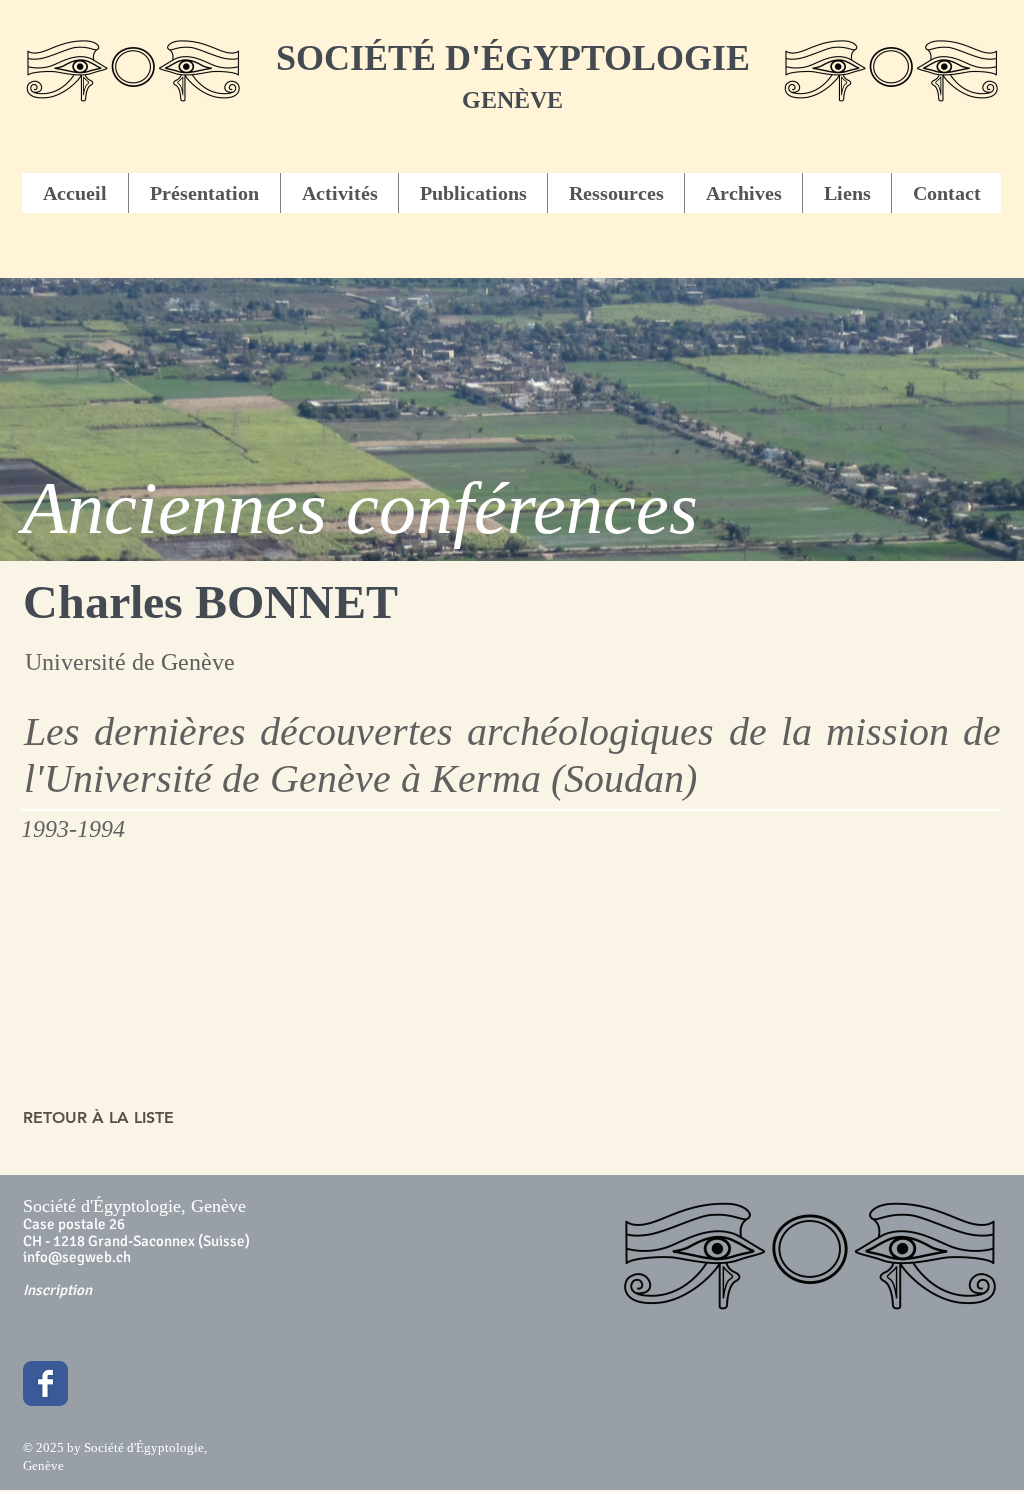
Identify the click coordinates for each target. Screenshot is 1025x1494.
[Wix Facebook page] (45, 1383)
